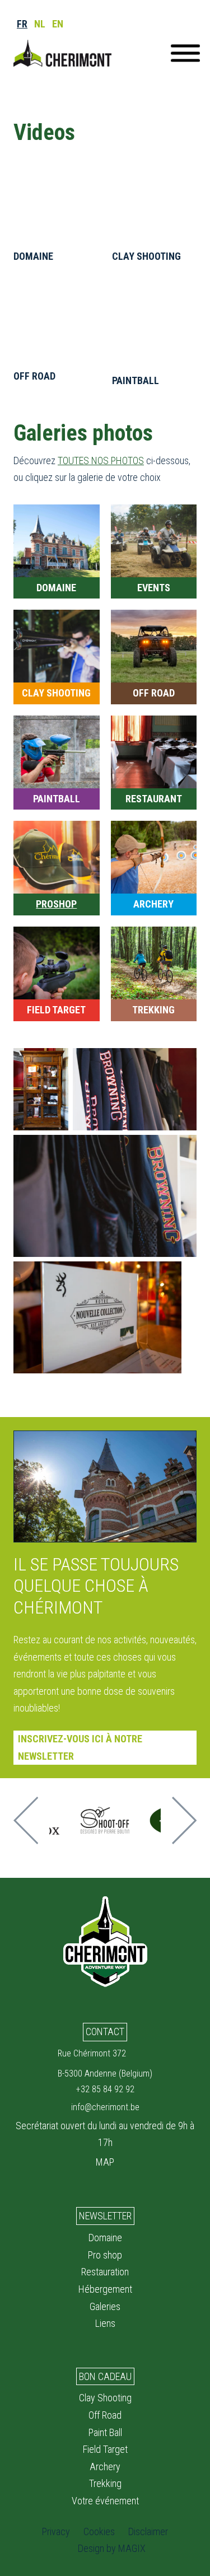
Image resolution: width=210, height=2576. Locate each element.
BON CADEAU (105, 2376)
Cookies (99, 2531)
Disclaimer (148, 2531)
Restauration (105, 2272)
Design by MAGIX (112, 2548)
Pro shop (105, 2255)
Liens (105, 2323)
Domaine (105, 2238)
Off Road (105, 2415)
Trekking (105, 2483)
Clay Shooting (105, 2398)
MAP (105, 2162)
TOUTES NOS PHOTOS (101, 460)
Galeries (105, 2306)
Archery (105, 2467)
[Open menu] (185, 53)
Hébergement (105, 2289)
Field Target (105, 2449)
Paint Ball (105, 2432)
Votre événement (105, 2501)
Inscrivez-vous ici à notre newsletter (80, 1747)
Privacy (56, 2531)
